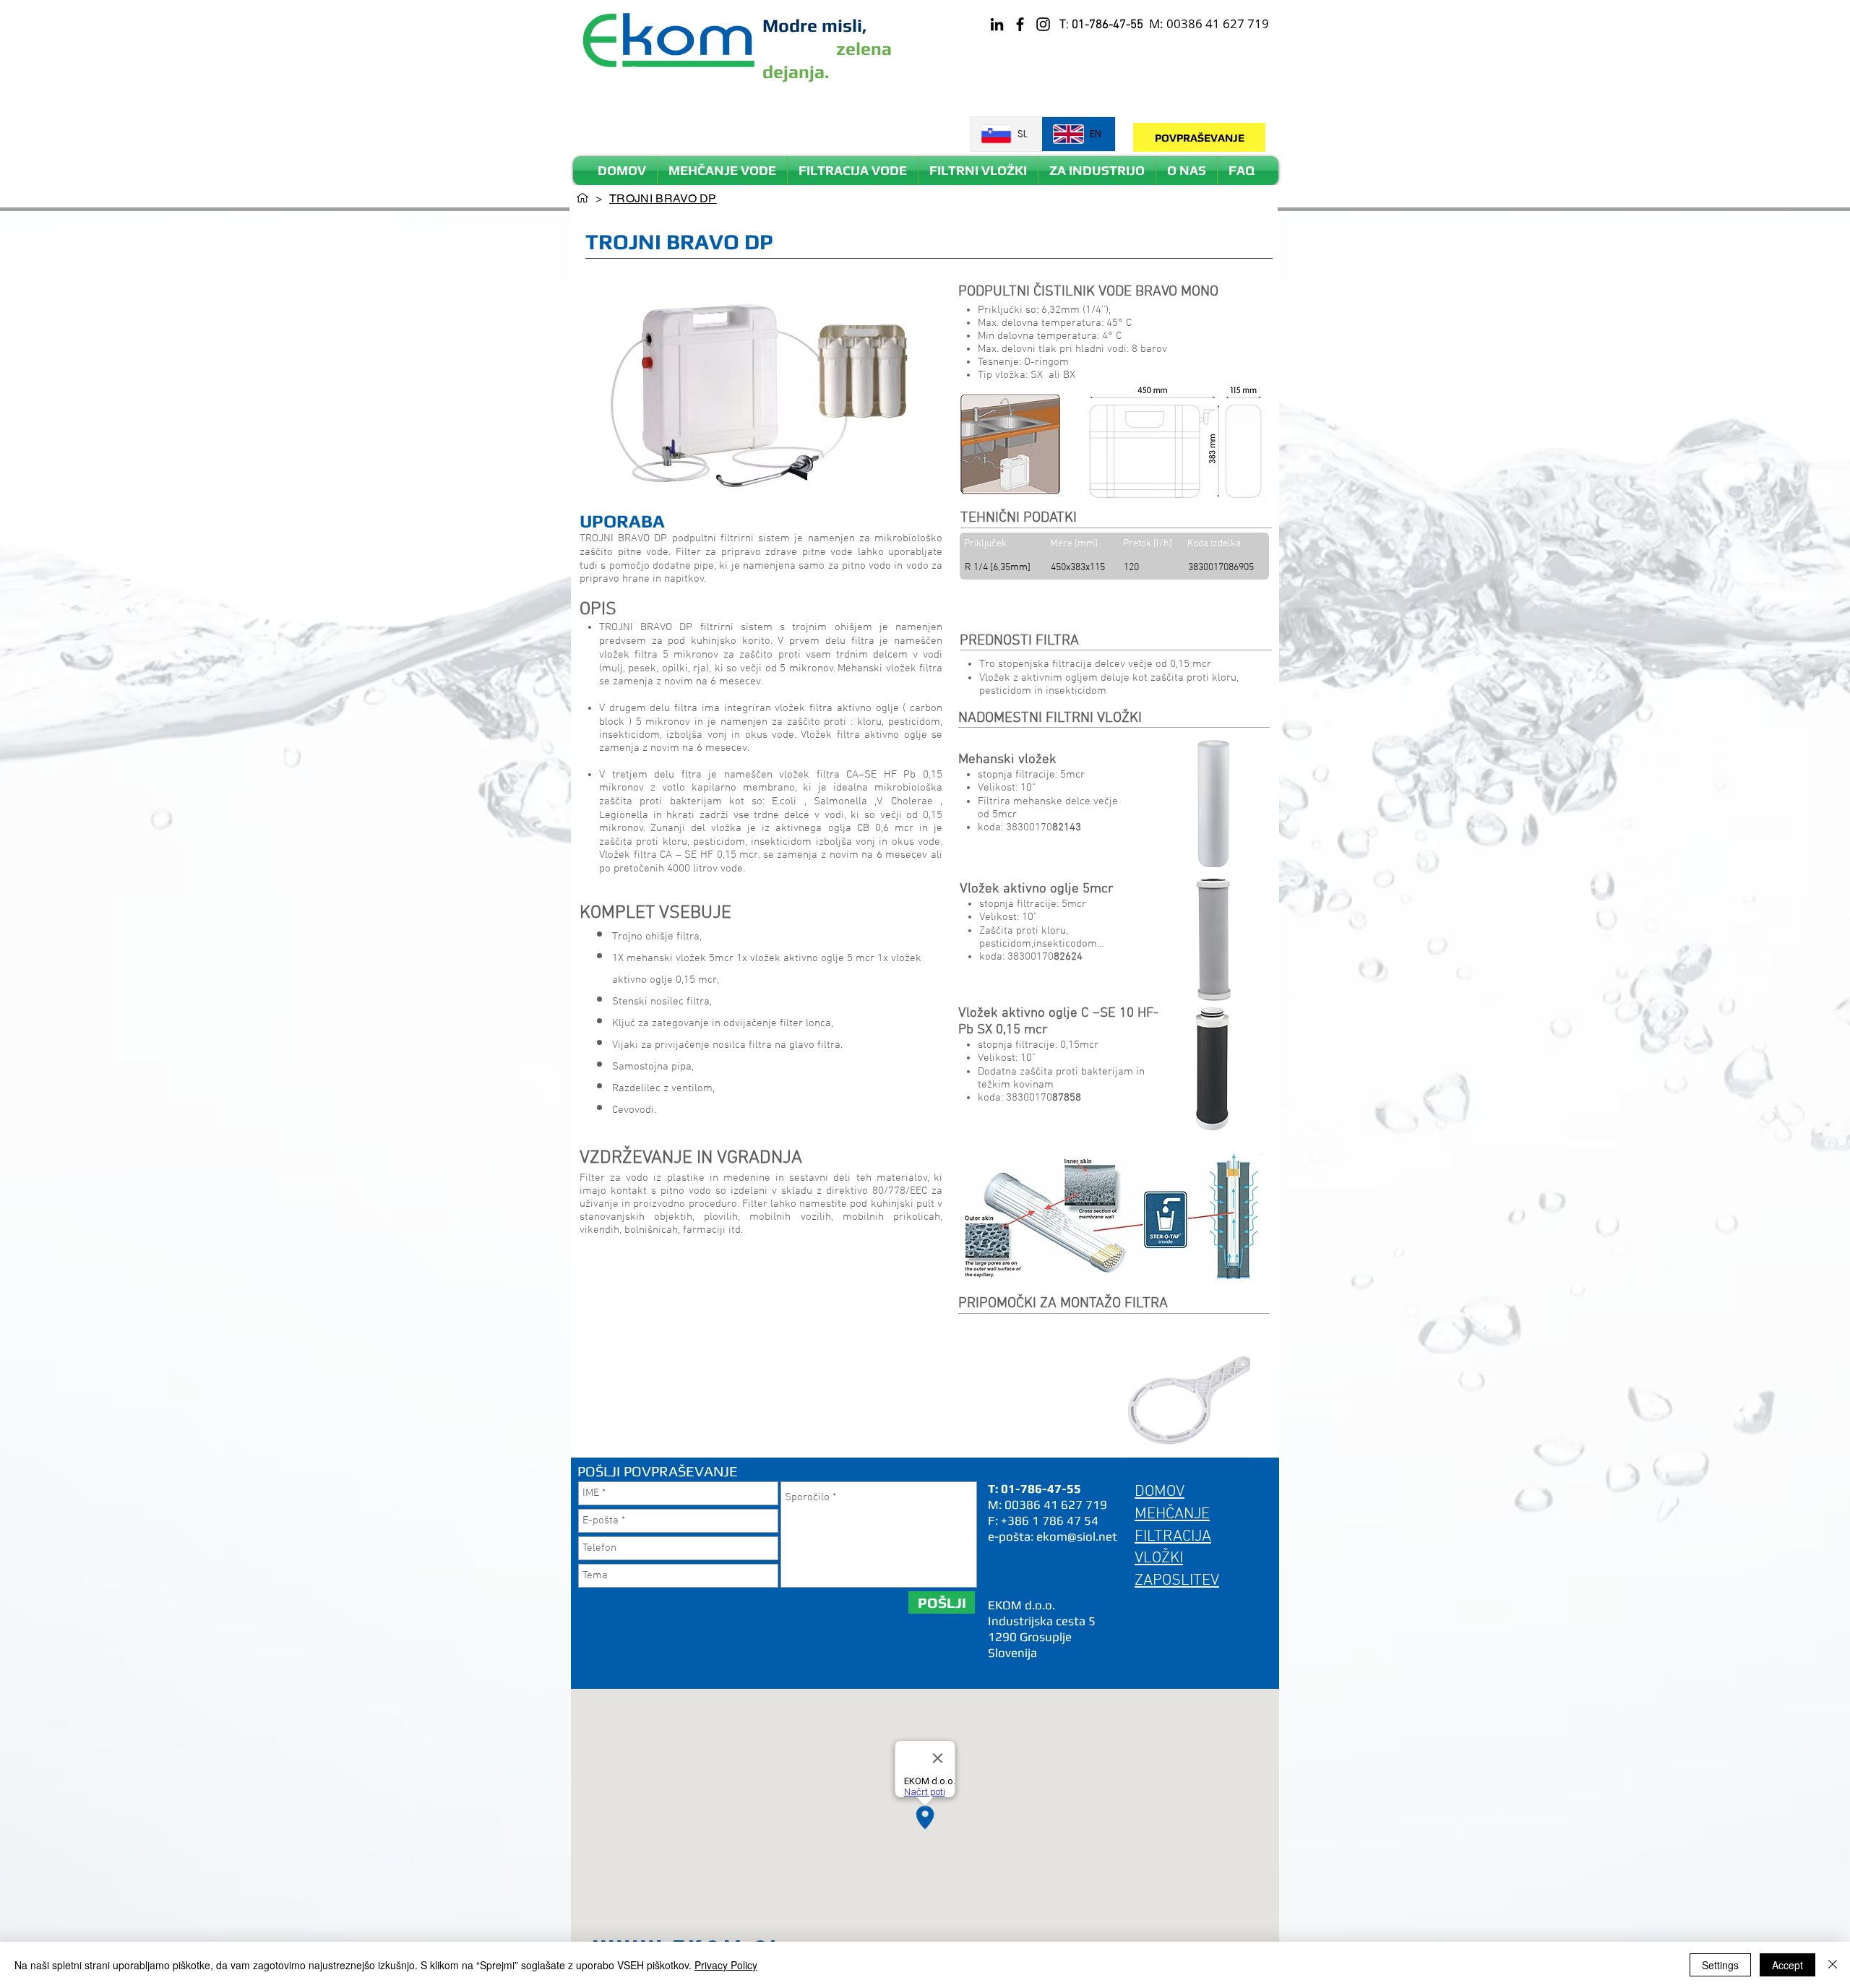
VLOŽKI (1159, 1558)
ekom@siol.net (1077, 1536)
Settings (1720, 1965)
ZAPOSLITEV (1177, 1581)
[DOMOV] (582, 198)
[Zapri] (1833, 1965)
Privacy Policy (726, 1965)
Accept (1787, 1965)
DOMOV (1160, 1492)
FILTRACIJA (1173, 1537)
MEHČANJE (1172, 1514)
